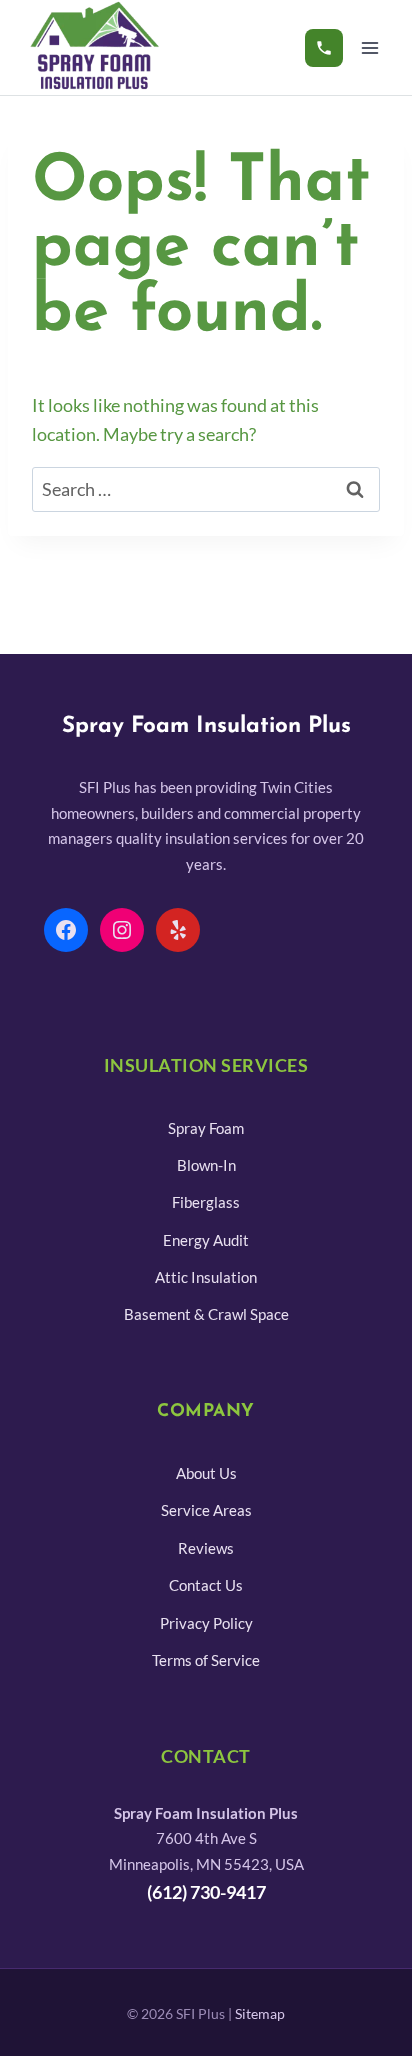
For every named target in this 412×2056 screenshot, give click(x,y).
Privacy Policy (206, 1623)
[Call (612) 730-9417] (324, 48)
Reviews (206, 1548)
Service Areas (206, 1510)
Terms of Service (206, 1660)
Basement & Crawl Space (206, 1314)
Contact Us (206, 1585)
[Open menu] (369, 47)
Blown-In (206, 1165)
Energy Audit (206, 1240)
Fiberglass (206, 1202)
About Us (206, 1473)
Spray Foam (206, 1128)
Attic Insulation (206, 1277)
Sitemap (260, 2014)
